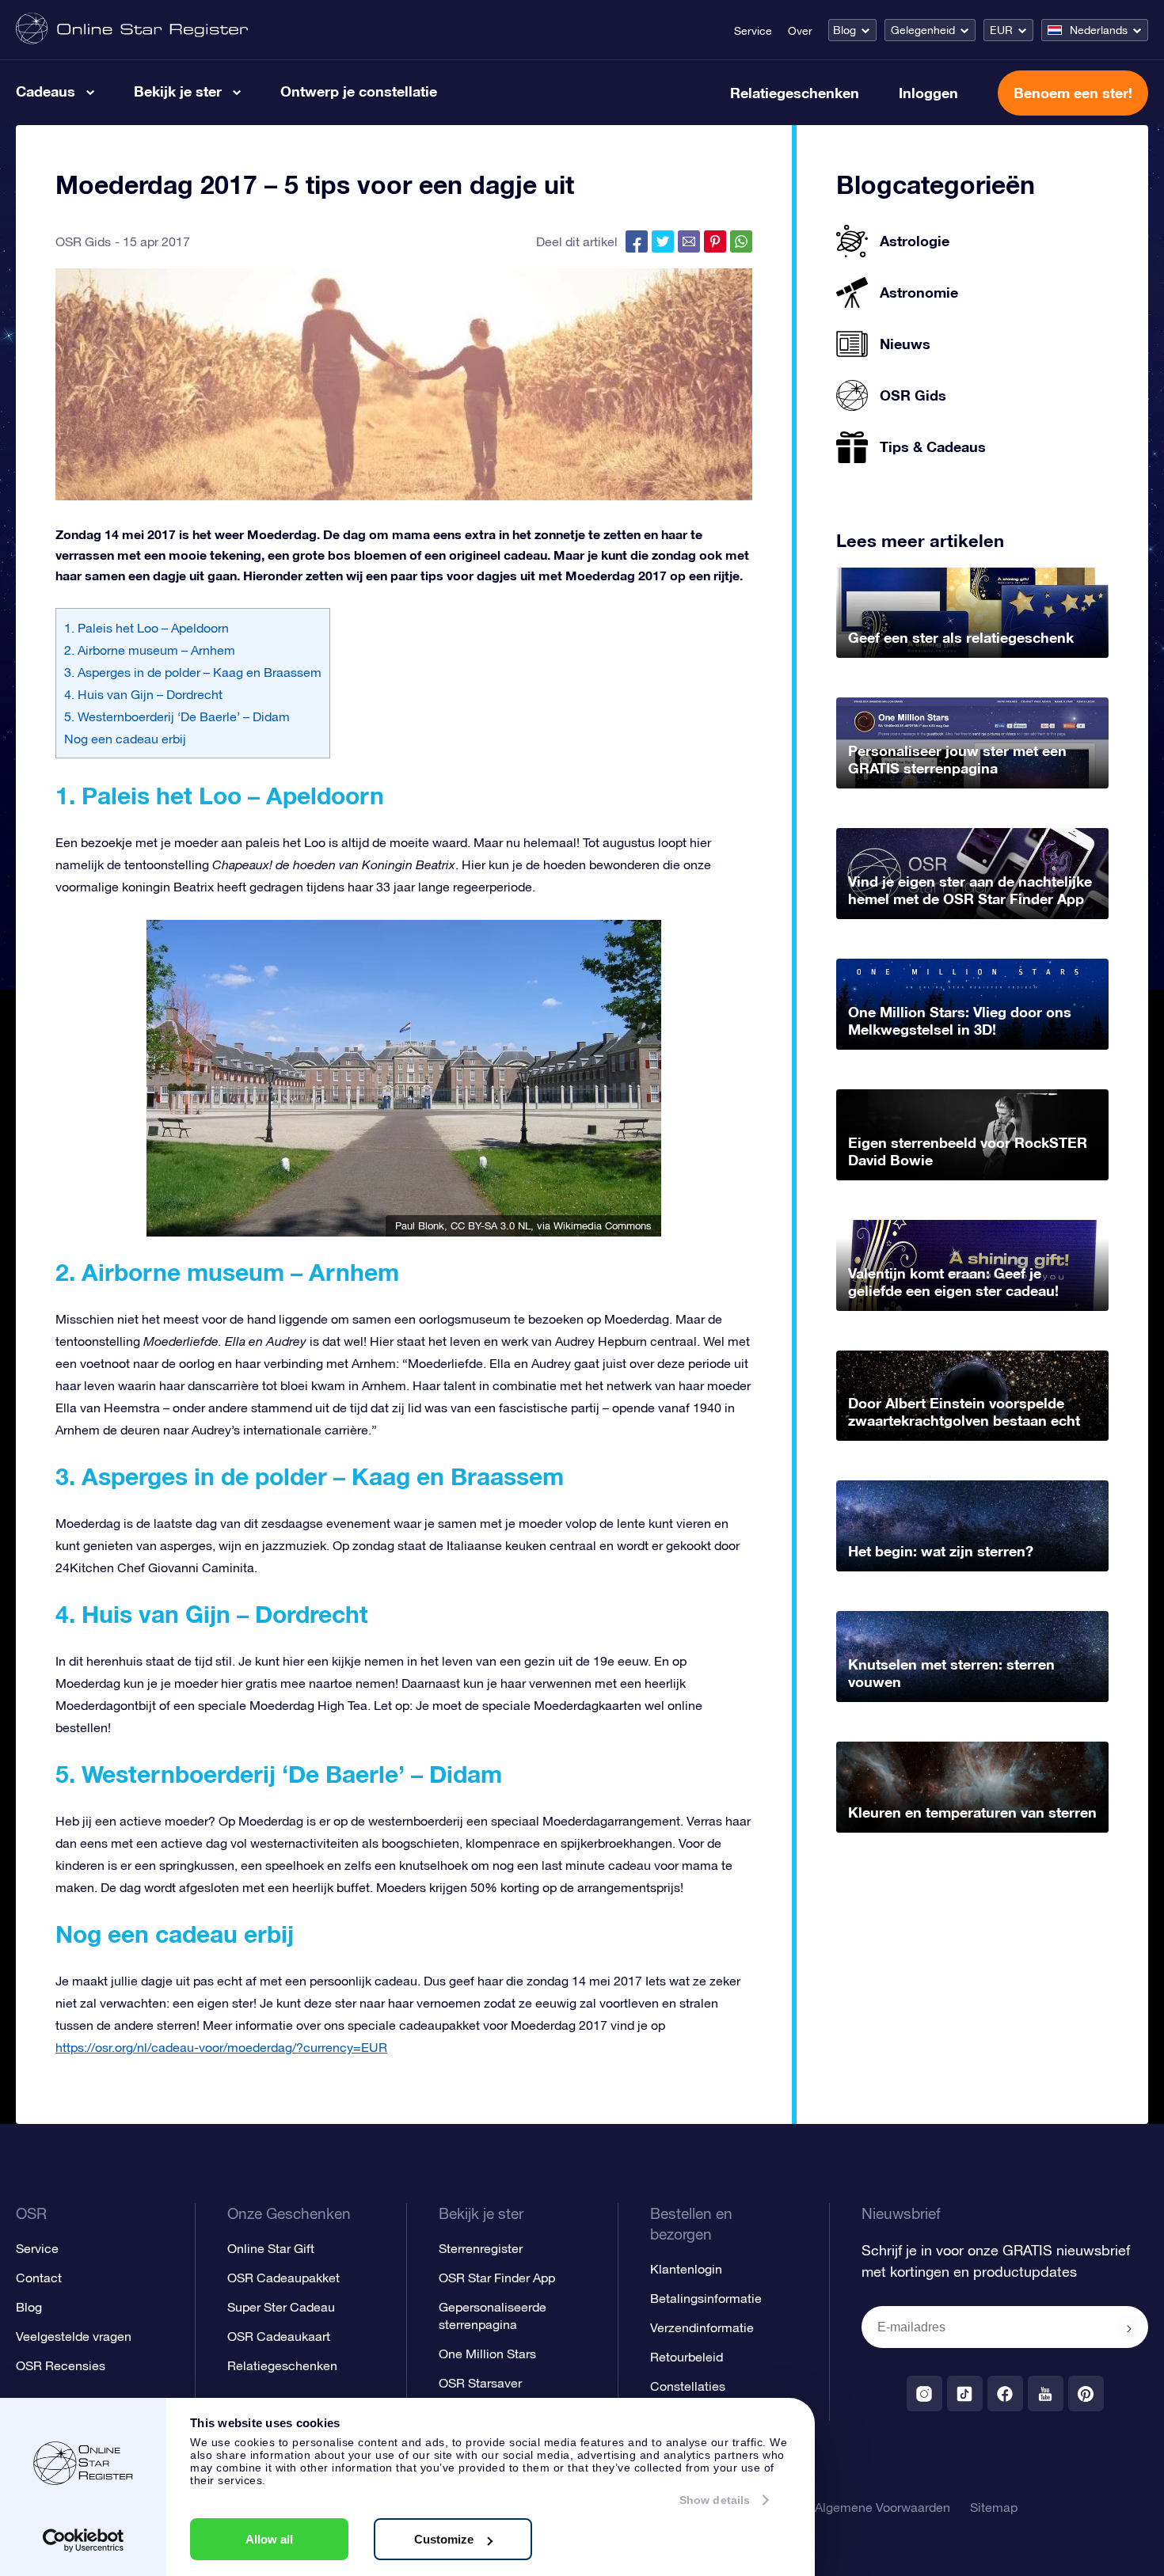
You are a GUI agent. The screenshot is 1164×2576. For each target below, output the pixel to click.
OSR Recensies (61, 2365)
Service (753, 31)
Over (800, 31)
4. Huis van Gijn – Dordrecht (143, 694)
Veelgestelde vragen (74, 2336)
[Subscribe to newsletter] (1129, 2328)
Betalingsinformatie (706, 2298)
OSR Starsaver (480, 2383)
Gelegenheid (923, 30)
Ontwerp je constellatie (359, 91)
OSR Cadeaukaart (279, 2336)
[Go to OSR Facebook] (1005, 2394)
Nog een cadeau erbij (125, 739)
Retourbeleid (687, 2357)
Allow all (269, 2539)
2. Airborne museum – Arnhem (150, 650)
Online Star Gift (271, 2248)
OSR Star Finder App (497, 2278)
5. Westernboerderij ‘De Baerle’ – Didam (177, 716)
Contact (39, 2278)
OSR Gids (83, 241)
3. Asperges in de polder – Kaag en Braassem (193, 672)
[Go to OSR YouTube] (1046, 2394)
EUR (1001, 30)
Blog (844, 30)
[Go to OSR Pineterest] (1086, 2394)
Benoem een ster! (1073, 93)
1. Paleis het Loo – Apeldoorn (146, 628)
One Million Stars (487, 2354)
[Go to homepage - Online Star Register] (132, 30)
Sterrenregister (481, 2248)
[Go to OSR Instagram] (924, 2394)
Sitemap (994, 2507)
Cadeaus (46, 91)
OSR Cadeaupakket (283, 2278)
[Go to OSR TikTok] (965, 2394)
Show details (715, 2500)
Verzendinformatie (702, 2327)
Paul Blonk (420, 1226)
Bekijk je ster (178, 91)
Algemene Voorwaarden (883, 2507)
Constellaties (688, 2386)
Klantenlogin (686, 2269)
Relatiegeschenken (795, 93)
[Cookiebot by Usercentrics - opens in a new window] (84, 2540)
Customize (444, 2539)
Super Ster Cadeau (281, 2307)
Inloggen (928, 93)
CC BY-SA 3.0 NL (491, 1226)
